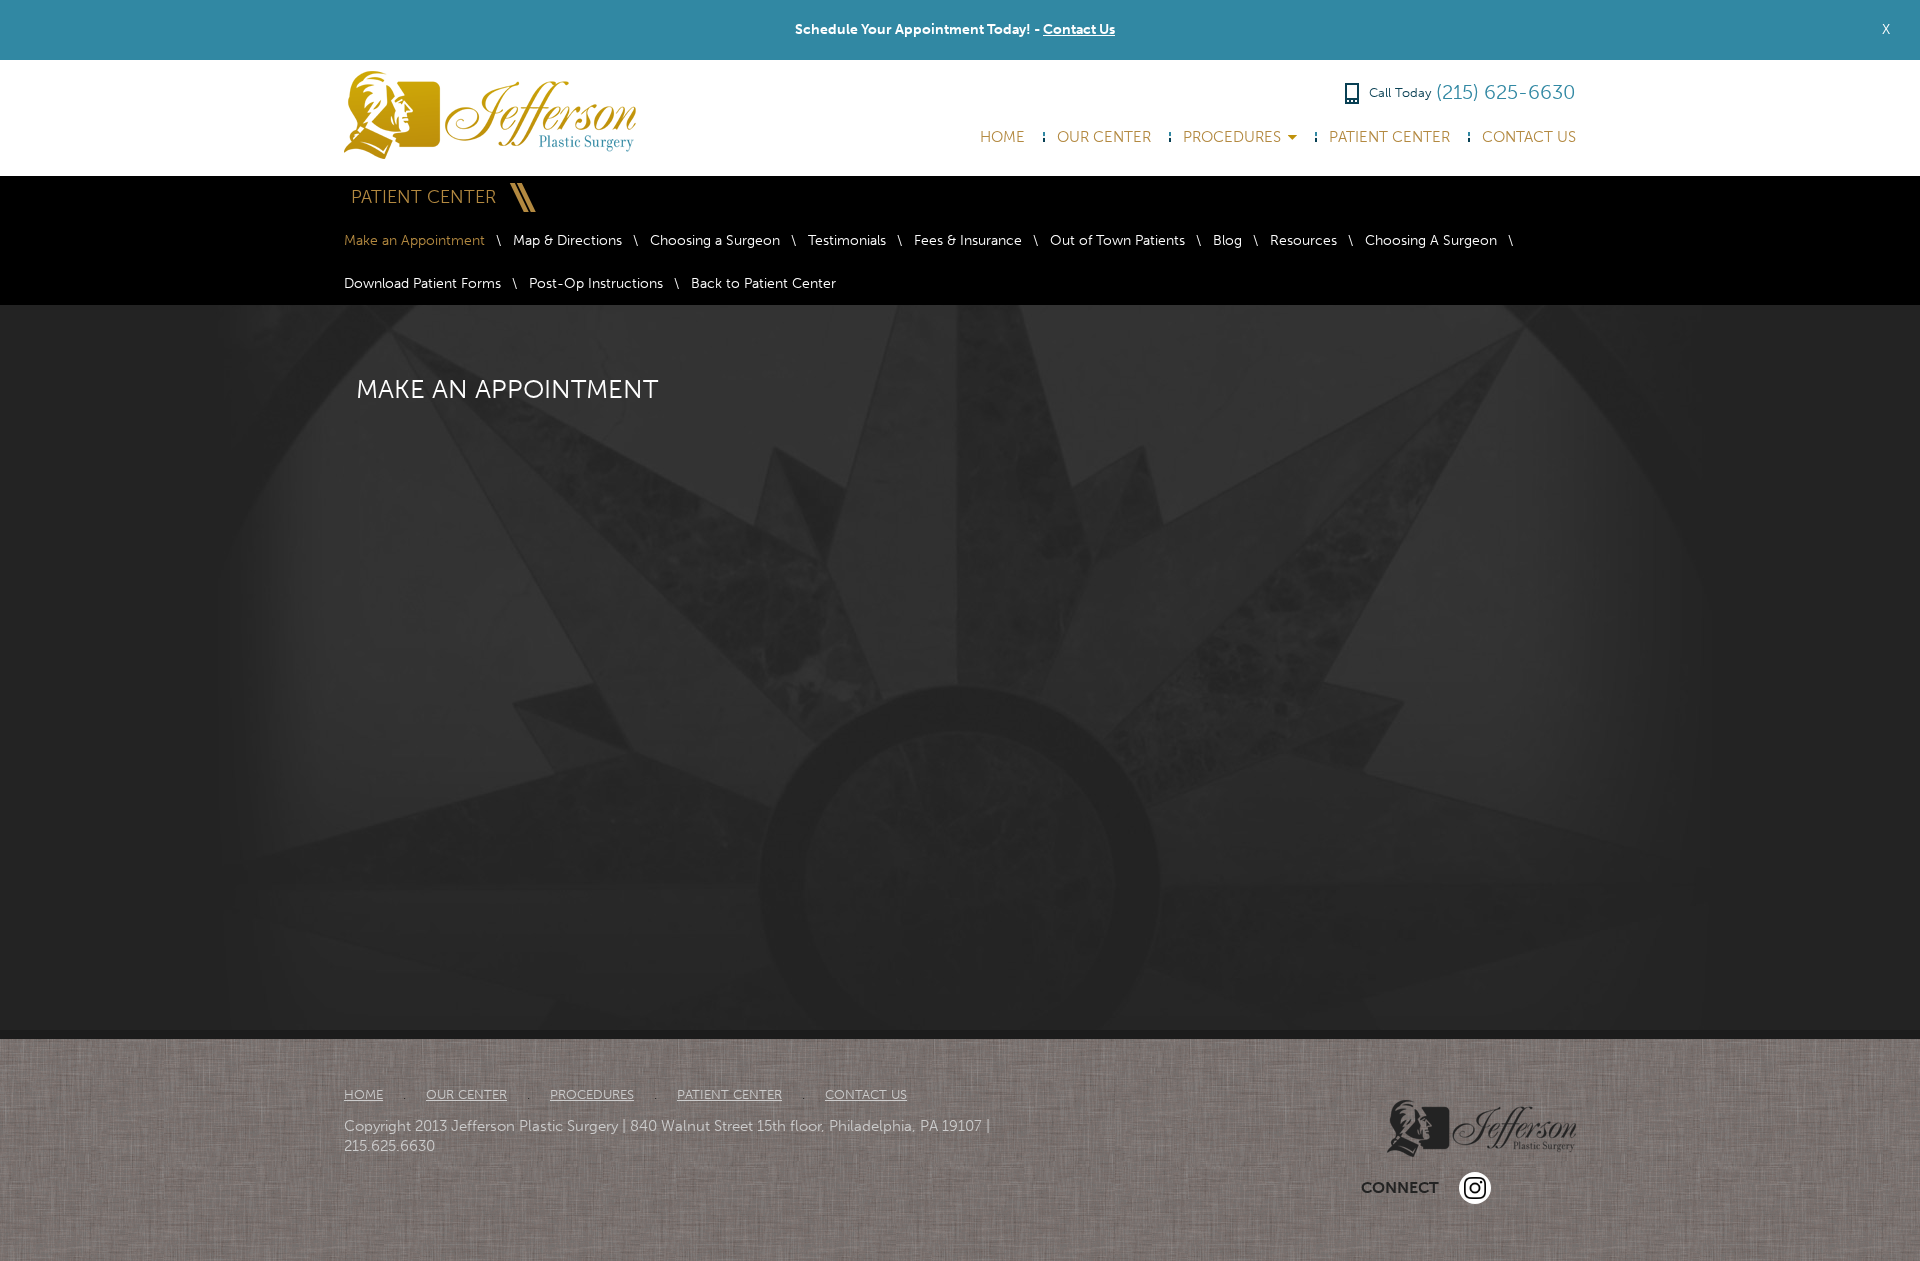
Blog (1227, 240)
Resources (1303, 240)
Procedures (1232, 137)
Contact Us (1079, 29)
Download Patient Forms (422, 283)
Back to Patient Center (763, 283)
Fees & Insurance (968, 240)
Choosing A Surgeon (1431, 240)
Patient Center (1389, 137)
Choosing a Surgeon (715, 240)
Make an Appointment (414, 240)
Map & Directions (567, 240)
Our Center (1104, 137)
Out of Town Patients (1117, 240)
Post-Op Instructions (596, 283)
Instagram (1475, 1188)
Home (1002, 137)
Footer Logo (1481, 1128)
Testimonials (847, 240)
